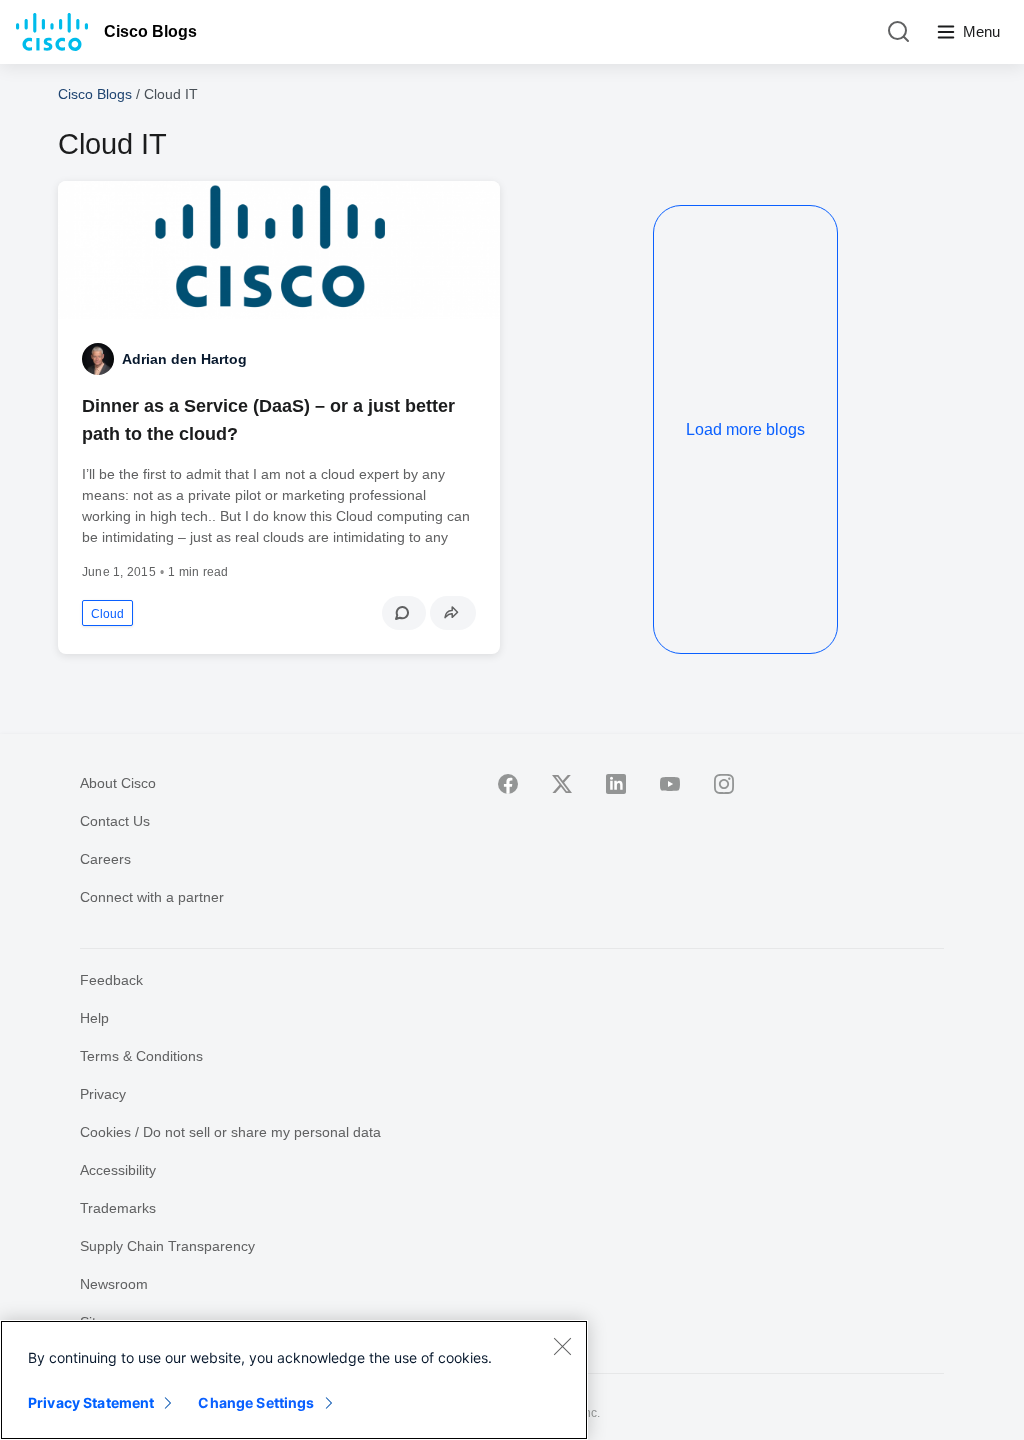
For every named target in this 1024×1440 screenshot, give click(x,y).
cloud (107, 614)
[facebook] (508, 784)
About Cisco (118, 783)
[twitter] (562, 784)
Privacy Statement (91, 1402)
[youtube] (670, 784)
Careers (105, 859)
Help (94, 1018)
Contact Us (115, 821)
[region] (294, 1380)
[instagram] (724, 784)
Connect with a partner (152, 897)
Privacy (103, 1094)
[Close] (562, 1346)
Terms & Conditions (141, 1056)
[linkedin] (616, 784)
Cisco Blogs (150, 31)
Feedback (111, 980)
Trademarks (118, 1208)
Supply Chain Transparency (167, 1246)
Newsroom (114, 1284)
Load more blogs (745, 429)
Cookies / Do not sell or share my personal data (230, 1132)
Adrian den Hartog (184, 359)
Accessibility (118, 1170)
